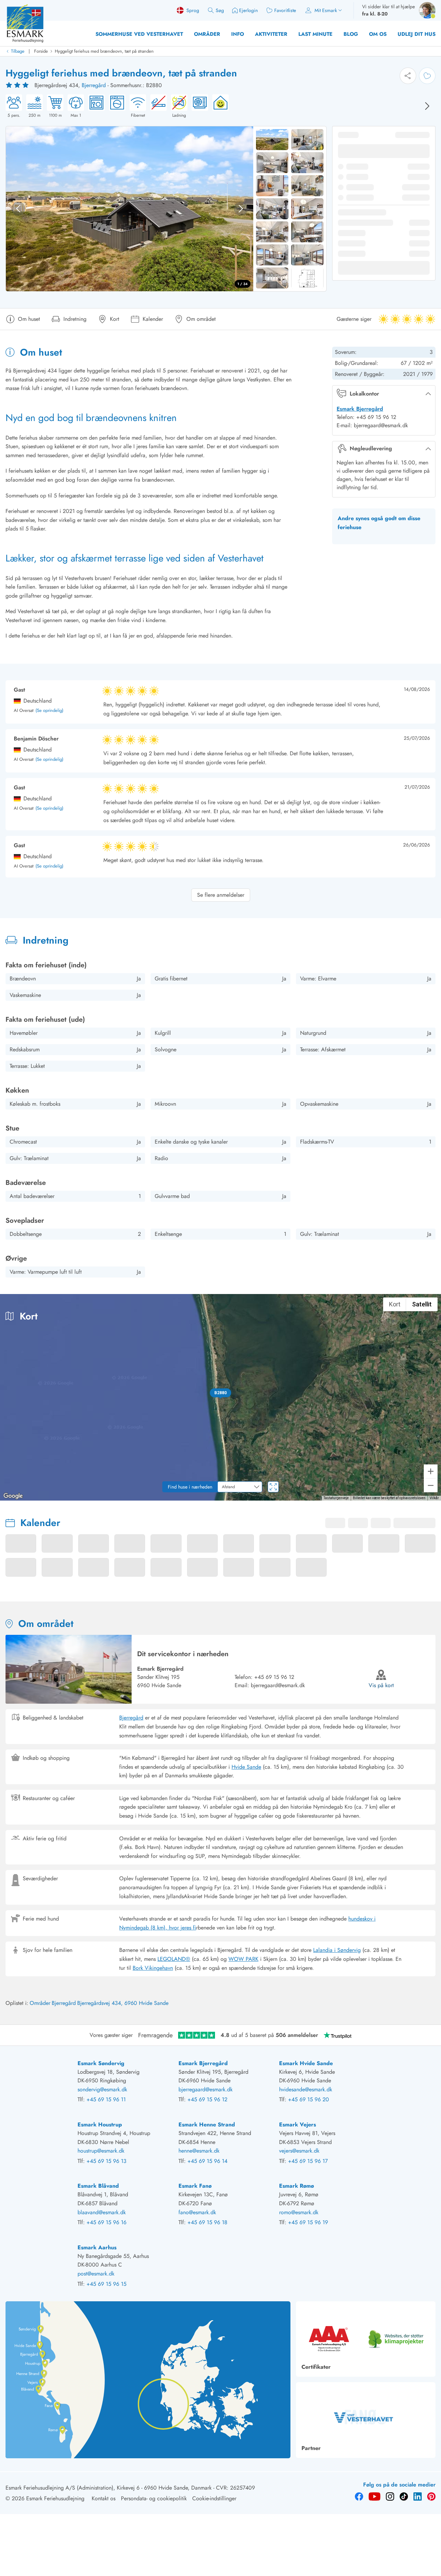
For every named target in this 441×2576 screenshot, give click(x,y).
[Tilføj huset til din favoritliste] (427, 76)
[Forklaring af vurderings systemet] (18, 85)
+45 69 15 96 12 (274, 1677)
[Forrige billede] (18, 209)
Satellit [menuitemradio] (422, 1304)
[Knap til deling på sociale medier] (408, 76)
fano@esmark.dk (197, 2212)
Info (238, 34)
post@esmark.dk (96, 2274)
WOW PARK (243, 1959)
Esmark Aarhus (97, 2247)
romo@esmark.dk (299, 2212)
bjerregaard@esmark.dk (278, 1685)
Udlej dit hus (417, 34)
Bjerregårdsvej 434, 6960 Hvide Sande (123, 2003)
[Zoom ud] (431, 1485)
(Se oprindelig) (49, 711)
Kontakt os (104, 2498)
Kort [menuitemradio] (395, 1304)
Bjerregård (94, 85)
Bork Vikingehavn (153, 1968)
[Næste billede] (427, 106)
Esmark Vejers (298, 2125)
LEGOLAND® (174, 1959)
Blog (351, 34)
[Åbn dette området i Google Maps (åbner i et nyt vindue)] (13, 1496)
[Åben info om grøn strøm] (218, 106)
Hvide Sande (246, 1767)
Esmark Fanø (195, 2186)
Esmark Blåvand (98, 2186)
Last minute (315, 34)
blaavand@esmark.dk (102, 2212)
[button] (220, 1393)
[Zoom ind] (431, 1471)
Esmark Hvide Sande (306, 2063)
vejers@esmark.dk (299, 2151)
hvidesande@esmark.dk (306, 2089)
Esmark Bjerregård (360, 409)
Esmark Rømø (296, 2186)
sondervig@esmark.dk (102, 2089)
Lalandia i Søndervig (337, 1950)
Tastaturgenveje (336, 1498)
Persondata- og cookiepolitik (154, 2498)
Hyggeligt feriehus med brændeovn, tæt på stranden (104, 51)
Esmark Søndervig (101, 2063)
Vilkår (434, 1498)
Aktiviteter (271, 34)
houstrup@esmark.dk (101, 2151)
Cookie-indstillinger (214, 2498)
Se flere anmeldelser (221, 895)
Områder (207, 34)
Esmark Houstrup (100, 2125)
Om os (378, 34)
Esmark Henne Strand (207, 2125)
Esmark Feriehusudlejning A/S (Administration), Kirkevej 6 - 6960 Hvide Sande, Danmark (109, 2488)
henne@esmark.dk (199, 2151)
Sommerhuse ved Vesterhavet (139, 34)
